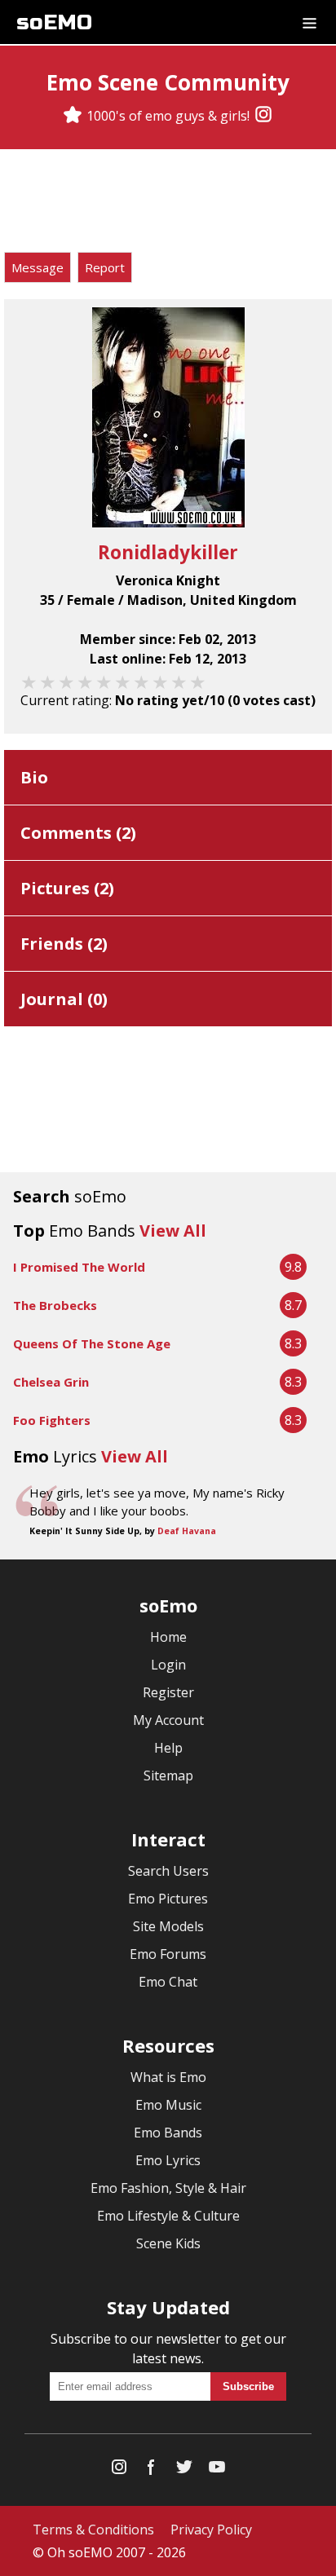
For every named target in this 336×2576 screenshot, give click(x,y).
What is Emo (168, 2077)
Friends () (64, 944)
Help (168, 1748)
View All (173, 1231)
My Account (168, 1720)
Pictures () (67, 888)
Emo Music (168, 2105)
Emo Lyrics (168, 2160)
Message (38, 267)
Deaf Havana (187, 1531)
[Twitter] (184, 2470)
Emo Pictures (168, 1899)
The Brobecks (55, 1305)
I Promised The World (79, 1267)
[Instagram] (263, 116)
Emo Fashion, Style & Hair (168, 2188)
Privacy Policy (211, 2530)
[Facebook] (152, 2470)
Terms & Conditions (93, 2530)
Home (168, 1637)
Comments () (78, 833)
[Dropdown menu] (309, 22)
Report (105, 267)
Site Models (168, 1926)
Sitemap (168, 1775)
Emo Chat (168, 1982)
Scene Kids (168, 2243)
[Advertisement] (168, 203)
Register (168, 1692)
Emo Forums (168, 1954)
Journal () (64, 999)
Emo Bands (168, 2133)
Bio (34, 777)
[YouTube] (217, 2470)
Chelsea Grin (51, 1382)
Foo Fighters (52, 1420)
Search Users (168, 1871)
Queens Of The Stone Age (92, 1343)
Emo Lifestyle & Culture (168, 2216)
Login (168, 1665)
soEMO (54, 22)
